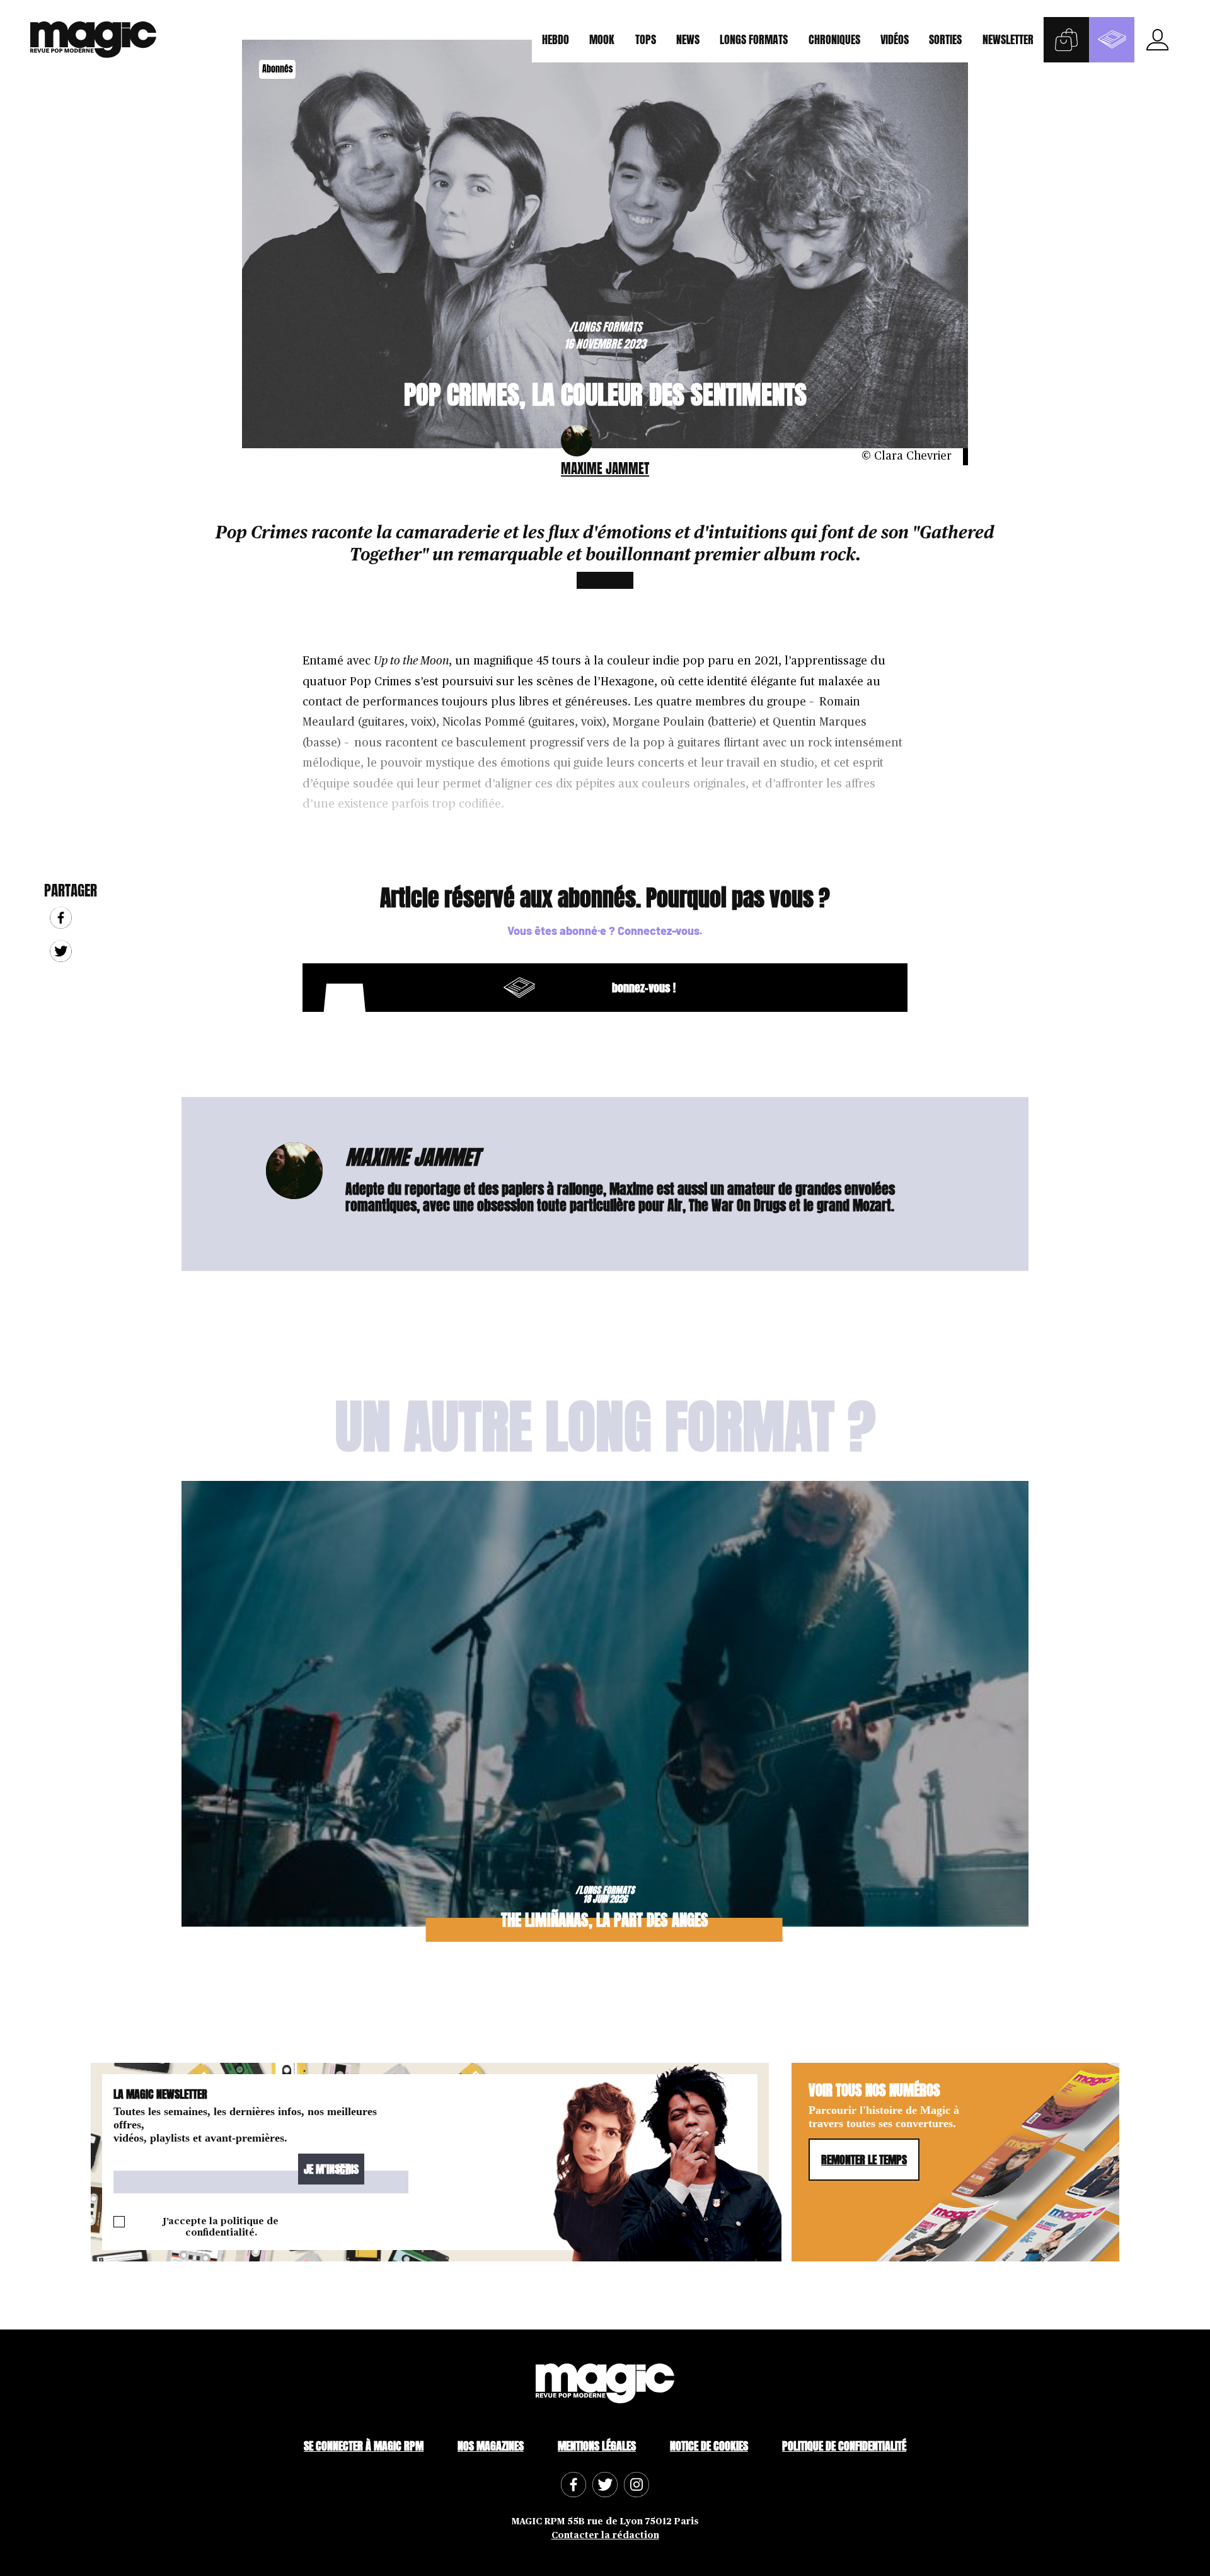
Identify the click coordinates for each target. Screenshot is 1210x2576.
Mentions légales (597, 2446)
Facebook (61, 918)
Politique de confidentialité (844, 2446)
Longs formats (754, 39)
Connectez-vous (659, 931)
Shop (1066, 40)
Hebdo (556, 39)
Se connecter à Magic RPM (364, 2446)
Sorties (945, 39)
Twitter (61, 952)
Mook (602, 39)
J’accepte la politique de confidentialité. (221, 2227)
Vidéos (895, 39)
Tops (646, 39)
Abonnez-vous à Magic (1112, 40)
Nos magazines (491, 2446)
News (688, 39)
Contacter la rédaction (605, 2535)
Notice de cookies (709, 2446)
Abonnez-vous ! (497, 988)
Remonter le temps (864, 2160)
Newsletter (1008, 39)
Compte (1157, 40)
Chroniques (834, 39)
